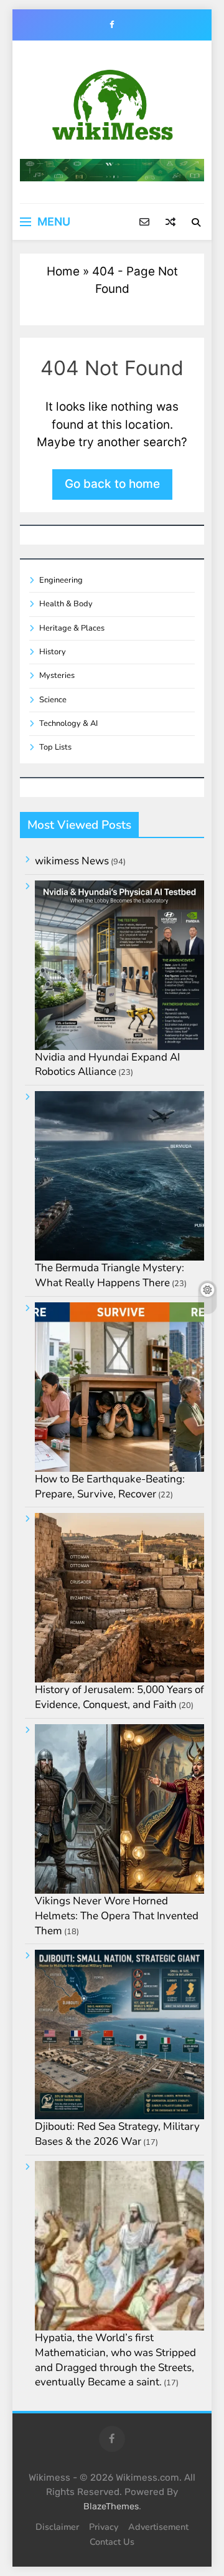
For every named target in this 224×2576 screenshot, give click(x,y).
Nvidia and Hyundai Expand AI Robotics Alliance (107, 1065)
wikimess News (72, 861)
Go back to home (112, 484)
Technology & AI (68, 723)
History (53, 652)
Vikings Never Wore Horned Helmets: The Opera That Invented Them (117, 1916)
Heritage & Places (72, 628)
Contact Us (112, 2542)
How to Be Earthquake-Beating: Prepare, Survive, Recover (110, 1486)
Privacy (104, 2527)
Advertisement (158, 2527)
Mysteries (57, 675)
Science (53, 700)
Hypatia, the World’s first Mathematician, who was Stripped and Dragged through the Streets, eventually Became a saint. (115, 2360)
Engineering (61, 580)
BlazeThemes (111, 2507)
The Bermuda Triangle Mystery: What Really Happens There (110, 1275)
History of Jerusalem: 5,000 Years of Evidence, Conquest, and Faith (119, 1697)
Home (63, 271)
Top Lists (55, 747)
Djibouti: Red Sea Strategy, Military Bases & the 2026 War (117, 2134)
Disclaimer (57, 2527)
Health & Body (66, 604)
